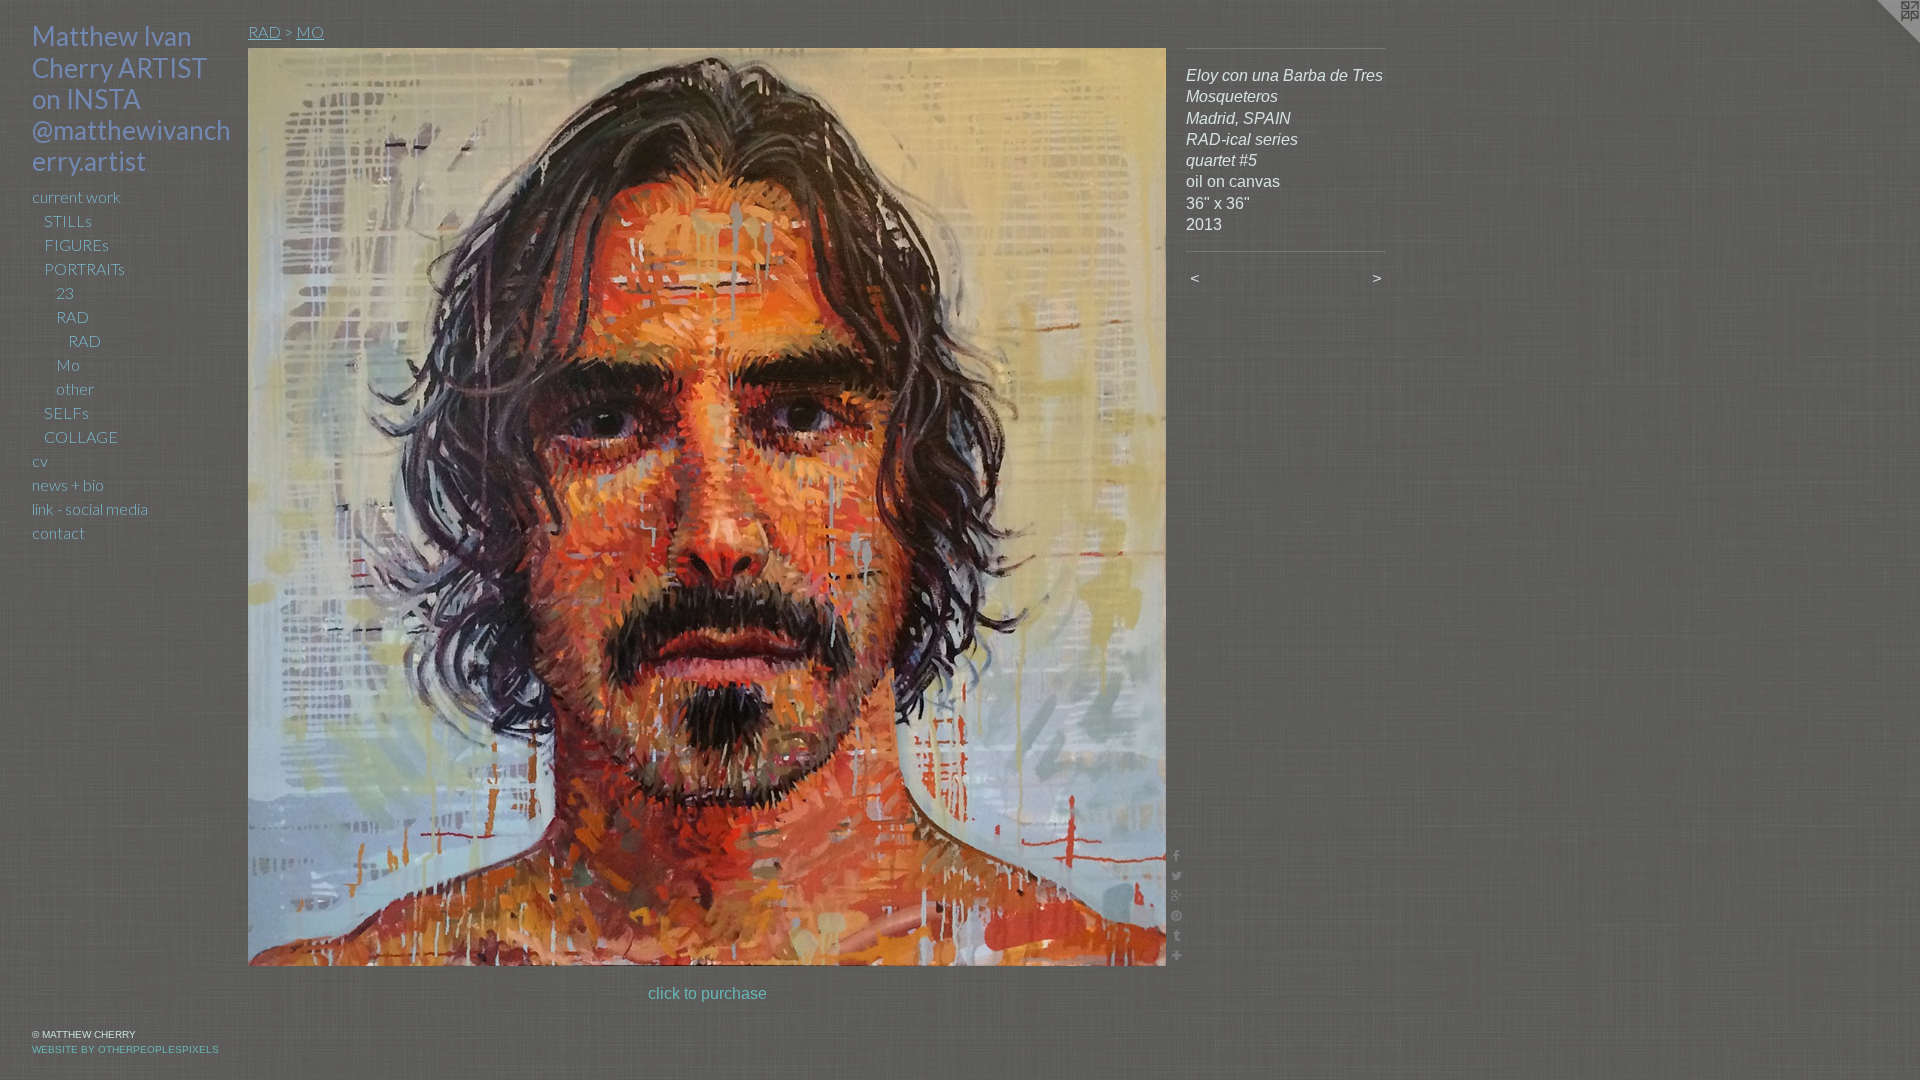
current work (76, 196)
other (75, 388)
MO (310, 31)
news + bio (68, 484)
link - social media (90, 508)
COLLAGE (81, 436)
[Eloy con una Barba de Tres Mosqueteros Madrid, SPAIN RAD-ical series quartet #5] (707, 507)
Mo (68, 364)
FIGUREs (76, 244)
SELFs (66, 412)
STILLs (68, 220)
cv (40, 460)
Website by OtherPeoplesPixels (125, 1049)
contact (58, 532)
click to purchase (707, 993)
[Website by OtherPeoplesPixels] (1880, 40)
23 (65, 292)
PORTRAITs (84, 268)
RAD (72, 316)
